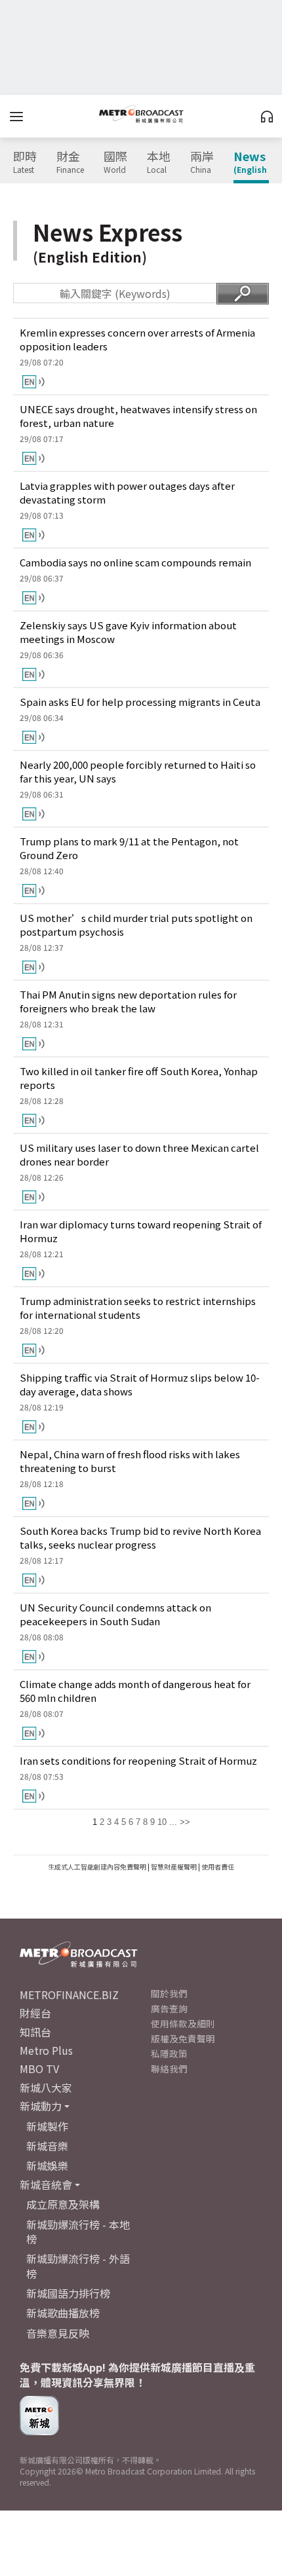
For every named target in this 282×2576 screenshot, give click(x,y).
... (173, 1822)
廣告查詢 (169, 2008)
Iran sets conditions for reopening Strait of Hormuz (138, 1760)
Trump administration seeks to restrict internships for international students (138, 1308)
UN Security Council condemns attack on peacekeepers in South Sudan (115, 1614)
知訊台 (35, 2032)
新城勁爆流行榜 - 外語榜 (78, 2266)
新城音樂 (47, 2146)
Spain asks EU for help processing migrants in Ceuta (140, 702)
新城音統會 (46, 2184)
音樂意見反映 (58, 2333)
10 (162, 1822)
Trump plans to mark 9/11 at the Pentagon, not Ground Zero (129, 848)
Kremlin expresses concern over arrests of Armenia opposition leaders (137, 339)
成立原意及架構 (63, 2204)
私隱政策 (169, 2053)
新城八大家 (46, 2088)
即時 (25, 162)
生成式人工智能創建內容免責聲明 (97, 1867)
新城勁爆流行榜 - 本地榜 (78, 2232)
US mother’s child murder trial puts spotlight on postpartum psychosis (136, 925)
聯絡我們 (169, 2069)
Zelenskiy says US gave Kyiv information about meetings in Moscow (128, 632)
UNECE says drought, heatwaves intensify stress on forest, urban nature (138, 416)
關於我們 (169, 1993)
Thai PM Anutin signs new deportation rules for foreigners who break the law (128, 1001)
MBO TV (39, 2069)
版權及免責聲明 (183, 2038)
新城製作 (47, 2126)
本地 (159, 162)
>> (185, 1822)
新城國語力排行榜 (68, 2293)
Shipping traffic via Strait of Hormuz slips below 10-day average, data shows (140, 1384)
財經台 (35, 2013)
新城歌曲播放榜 (63, 2313)
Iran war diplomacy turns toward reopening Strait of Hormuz (141, 1231)
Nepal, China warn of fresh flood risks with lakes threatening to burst (130, 1461)
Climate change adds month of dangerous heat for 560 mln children (135, 1691)
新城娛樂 (47, 2165)
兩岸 (202, 162)
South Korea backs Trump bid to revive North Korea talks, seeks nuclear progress (140, 1537)
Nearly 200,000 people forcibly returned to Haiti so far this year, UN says (138, 771)
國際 (115, 162)
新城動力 (41, 2106)
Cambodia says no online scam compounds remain (135, 562)
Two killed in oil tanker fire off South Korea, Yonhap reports (139, 1078)
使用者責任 (218, 1867)
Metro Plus (46, 2050)
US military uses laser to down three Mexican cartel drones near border (139, 1154)
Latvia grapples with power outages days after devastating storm (127, 492)
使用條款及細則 (183, 2023)
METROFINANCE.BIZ (69, 1995)
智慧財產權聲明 (174, 1867)
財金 (70, 162)
